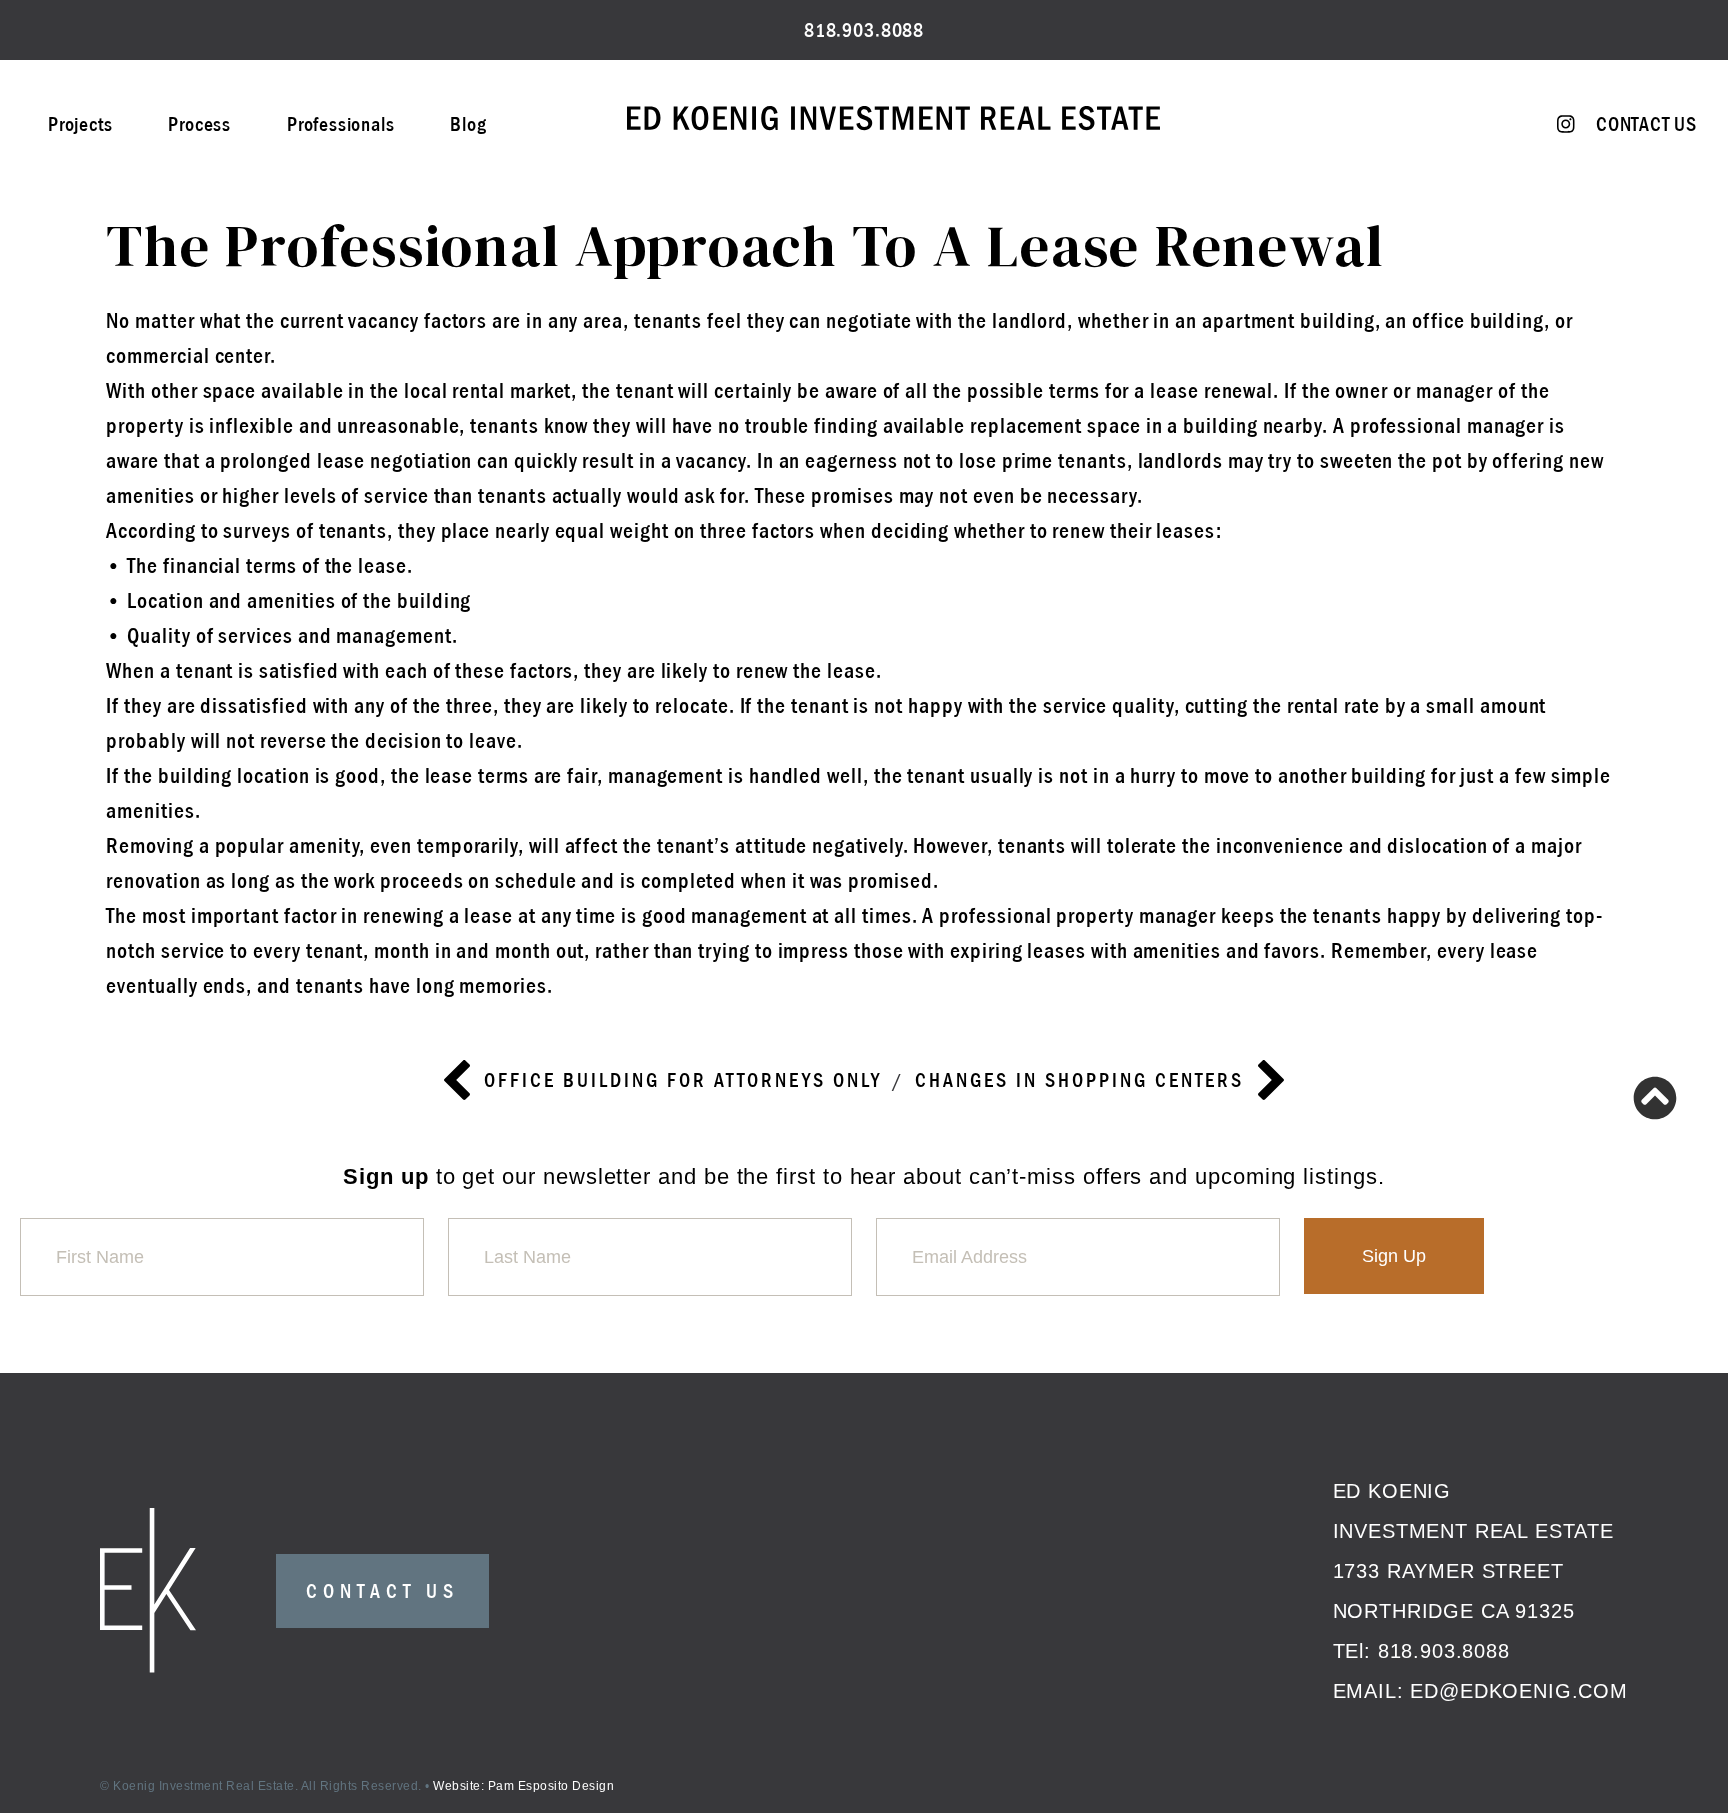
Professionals (340, 124)
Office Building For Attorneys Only (683, 1080)
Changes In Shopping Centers (1079, 1080)
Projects (80, 124)
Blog (468, 124)
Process (199, 124)
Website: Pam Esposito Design (523, 1786)
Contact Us (1646, 124)
